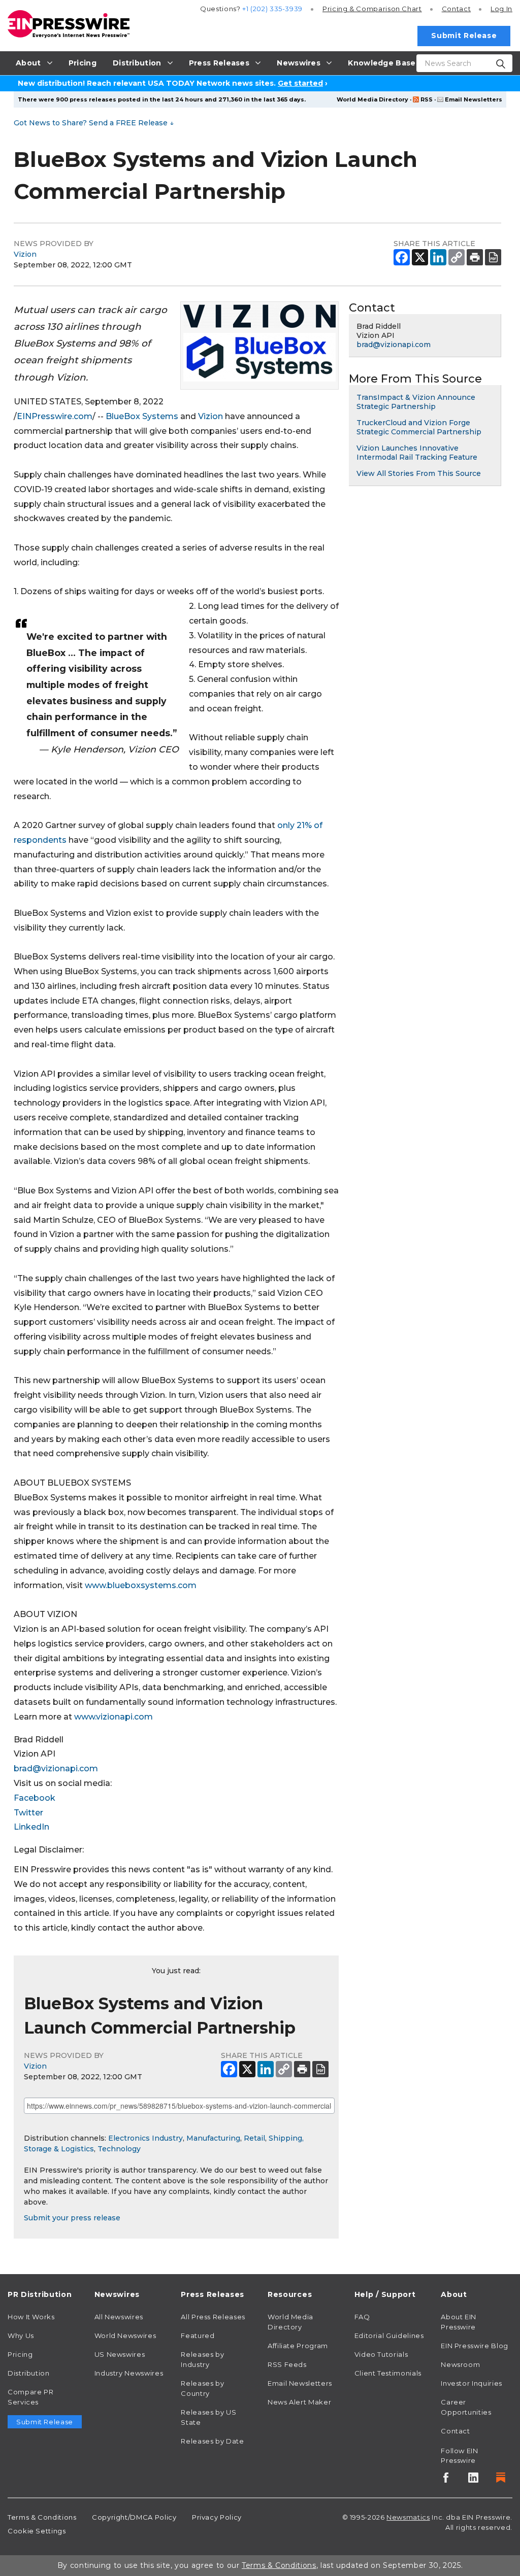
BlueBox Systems (142, 416)
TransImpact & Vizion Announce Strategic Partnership (416, 402)
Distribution (29, 2373)
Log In (501, 9)
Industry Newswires (129, 2373)
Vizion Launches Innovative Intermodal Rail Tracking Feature (417, 453)
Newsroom (460, 2364)
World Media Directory (372, 99)
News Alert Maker (299, 2402)
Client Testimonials (388, 2373)
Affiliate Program (298, 2346)
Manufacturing (213, 2138)
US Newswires (120, 2354)
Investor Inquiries (472, 2383)
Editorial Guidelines (389, 2335)
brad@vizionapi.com (56, 1768)
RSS (427, 99)
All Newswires (119, 2317)
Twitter (28, 1813)
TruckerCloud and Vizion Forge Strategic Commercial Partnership (419, 427)
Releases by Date (212, 2441)
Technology (119, 2149)
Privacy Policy (217, 2517)
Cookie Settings (37, 2531)
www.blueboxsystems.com (141, 1585)
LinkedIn (31, 1827)
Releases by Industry (202, 2359)
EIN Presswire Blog (475, 2346)
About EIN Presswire (459, 2322)
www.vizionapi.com (113, 1717)
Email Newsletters (474, 99)
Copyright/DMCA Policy (134, 2517)
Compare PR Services (30, 2397)
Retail (254, 2138)
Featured (198, 2335)
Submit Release (464, 36)
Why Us (21, 2335)
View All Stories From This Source (419, 473)
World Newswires (125, 2335)
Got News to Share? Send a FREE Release (94, 123)
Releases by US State (208, 2417)
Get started (300, 83)
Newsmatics (408, 2517)
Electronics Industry (145, 2138)
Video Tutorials (381, 2354)
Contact (456, 9)
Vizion (25, 254)
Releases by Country (202, 2388)
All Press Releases (213, 2317)
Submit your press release (72, 2218)
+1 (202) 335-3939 (272, 9)
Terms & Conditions (42, 2517)
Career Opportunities (466, 2407)
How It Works (31, 2317)
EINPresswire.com (55, 416)
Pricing (372, 9)
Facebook (35, 1798)
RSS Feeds (287, 2364)
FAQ (362, 2317)
